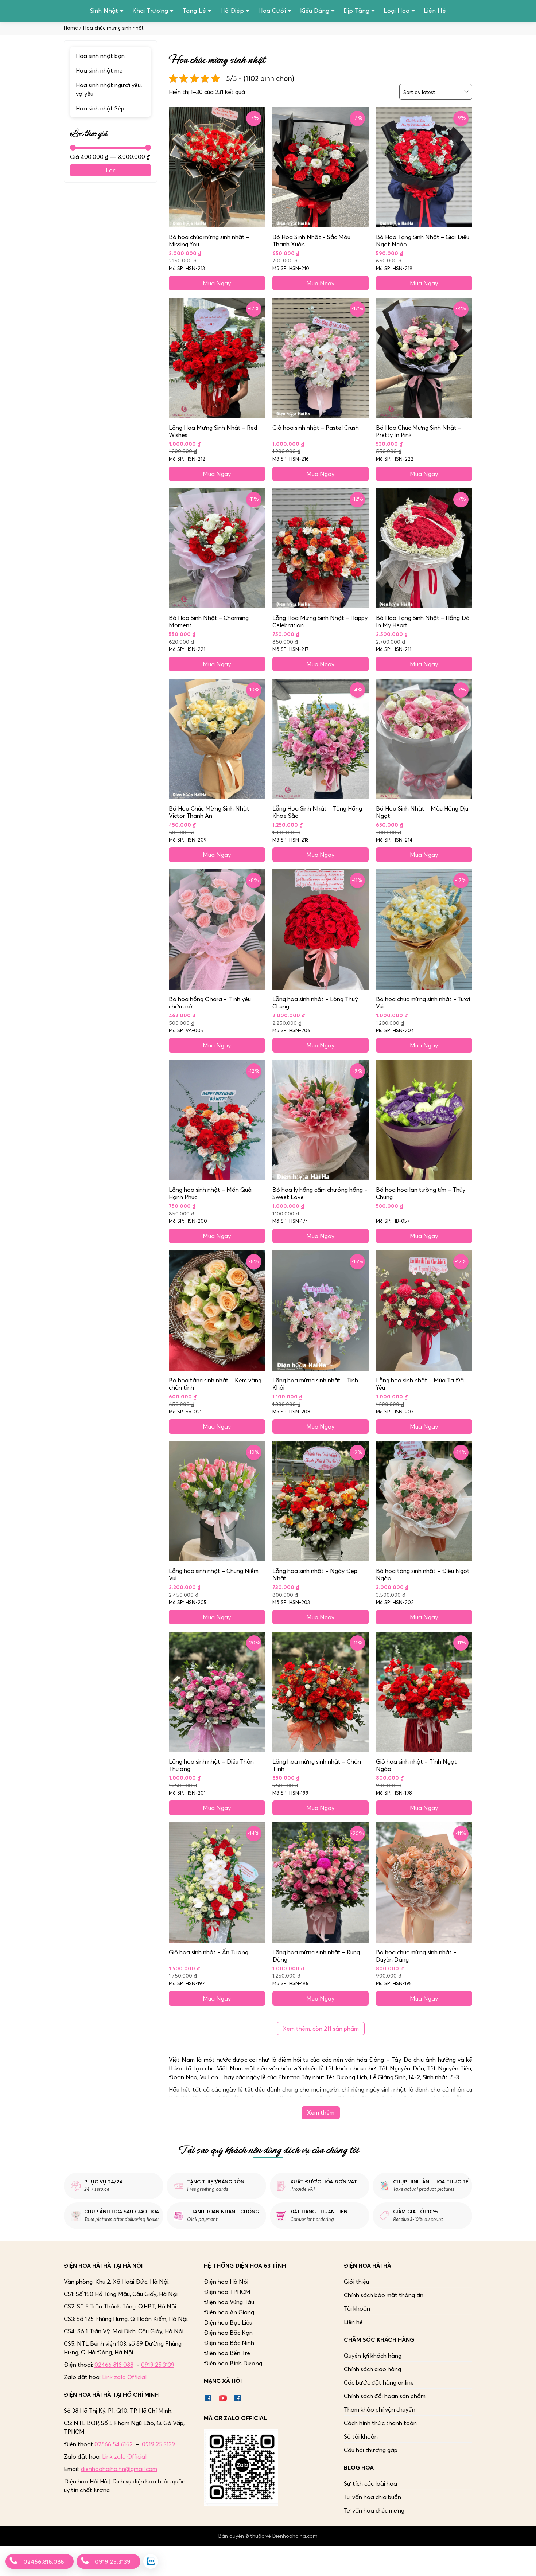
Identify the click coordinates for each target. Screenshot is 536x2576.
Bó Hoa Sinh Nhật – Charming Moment (209, 621)
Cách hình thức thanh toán (380, 2423)
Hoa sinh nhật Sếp (100, 108)
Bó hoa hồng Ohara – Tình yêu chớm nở (210, 1003)
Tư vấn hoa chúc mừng (374, 2510)
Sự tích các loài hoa (370, 2483)
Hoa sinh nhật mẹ (99, 70)
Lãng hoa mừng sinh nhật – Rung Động (316, 1956)
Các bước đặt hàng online (379, 2382)
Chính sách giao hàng (372, 2369)
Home (71, 28)
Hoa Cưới (272, 11)
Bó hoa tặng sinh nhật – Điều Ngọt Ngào (423, 1574)
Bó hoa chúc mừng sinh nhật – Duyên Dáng (416, 1956)
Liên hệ (353, 2322)
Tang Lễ (194, 11)
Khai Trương (150, 11)
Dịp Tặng (356, 11)
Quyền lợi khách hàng (373, 2356)
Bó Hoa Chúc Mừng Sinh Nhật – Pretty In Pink (419, 431)
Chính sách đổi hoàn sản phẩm (385, 2396)
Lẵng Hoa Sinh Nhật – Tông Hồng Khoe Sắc (317, 812)
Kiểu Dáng (315, 11)
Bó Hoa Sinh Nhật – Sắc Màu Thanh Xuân (311, 241)
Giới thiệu (356, 2282)
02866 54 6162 (114, 2444)
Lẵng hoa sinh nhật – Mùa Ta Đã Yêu (420, 1384)
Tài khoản (357, 2308)
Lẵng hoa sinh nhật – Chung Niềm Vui (214, 1574)
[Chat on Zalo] (151, 2561)
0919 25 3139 (158, 2365)
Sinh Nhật (104, 11)
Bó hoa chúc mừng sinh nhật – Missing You (209, 241)
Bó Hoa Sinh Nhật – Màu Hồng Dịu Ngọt (422, 812)
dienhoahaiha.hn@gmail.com (119, 2469)
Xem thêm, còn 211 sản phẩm (321, 2029)
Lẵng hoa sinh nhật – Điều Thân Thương (211, 1765)
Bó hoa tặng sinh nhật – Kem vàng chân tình (215, 1384)
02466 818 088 (114, 2365)
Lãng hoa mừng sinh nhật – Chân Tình (317, 1765)
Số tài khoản (361, 2436)
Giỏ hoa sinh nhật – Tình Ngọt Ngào (416, 1765)
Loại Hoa (397, 11)
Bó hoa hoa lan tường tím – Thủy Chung (421, 1193)
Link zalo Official (124, 2377)
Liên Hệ (435, 11)
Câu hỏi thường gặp (371, 2450)
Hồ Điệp (232, 11)
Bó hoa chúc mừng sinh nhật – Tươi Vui (423, 1003)
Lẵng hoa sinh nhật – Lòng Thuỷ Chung (315, 1003)
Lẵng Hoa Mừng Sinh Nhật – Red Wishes (213, 431)
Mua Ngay (217, 283)
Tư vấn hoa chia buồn (372, 2497)
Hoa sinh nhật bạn (100, 56)
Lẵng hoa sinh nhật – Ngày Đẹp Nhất (315, 1574)
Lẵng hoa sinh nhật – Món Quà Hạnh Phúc (210, 1193)
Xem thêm (321, 2112)
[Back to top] (523, 2563)
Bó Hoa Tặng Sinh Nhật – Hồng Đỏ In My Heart (423, 621)
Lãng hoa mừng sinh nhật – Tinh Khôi (315, 1384)
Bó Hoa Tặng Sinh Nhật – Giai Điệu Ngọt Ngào (423, 241)
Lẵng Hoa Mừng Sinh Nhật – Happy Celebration (320, 621)
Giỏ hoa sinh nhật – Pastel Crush (316, 428)
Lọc (111, 170)
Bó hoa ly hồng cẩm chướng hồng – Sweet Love (320, 1193)
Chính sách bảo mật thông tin (384, 2295)
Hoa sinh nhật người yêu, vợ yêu (109, 89)
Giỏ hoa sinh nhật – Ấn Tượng (209, 1952)
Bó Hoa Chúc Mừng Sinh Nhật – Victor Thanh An (211, 812)
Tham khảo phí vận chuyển (380, 2409)
